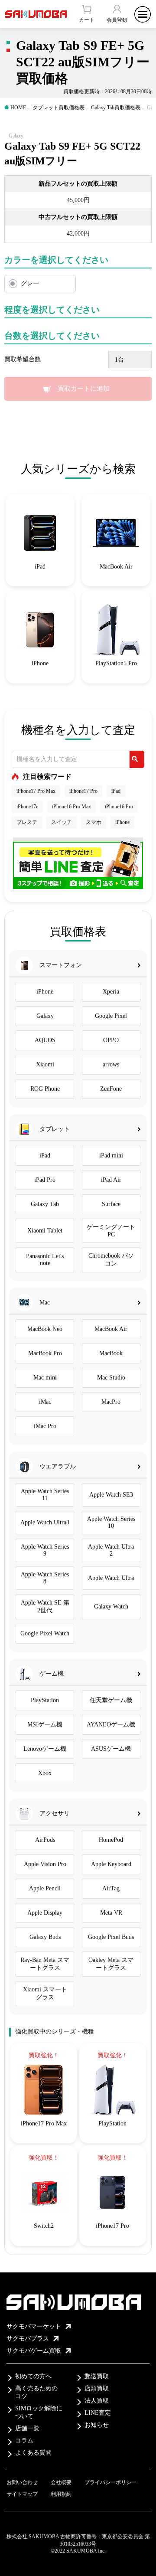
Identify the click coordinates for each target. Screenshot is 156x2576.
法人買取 (97, 2401)
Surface (111, 1204)
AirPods (45, 1840)
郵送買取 (97, 2376)
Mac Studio (111, 1378)
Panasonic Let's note (45, 1260)
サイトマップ (22, 2494)
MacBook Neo (45, 1329)
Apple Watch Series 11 (45, 1495)
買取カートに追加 (84, 389)
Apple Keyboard (111, 1864)
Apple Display (45, 1913)
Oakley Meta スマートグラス (111, 1964)
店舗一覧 (27, 2428)
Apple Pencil (45, 1888)
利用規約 (61, 2494)
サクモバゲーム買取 (34, 2351)
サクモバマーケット (34, 2326)
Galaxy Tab (45, 1204)
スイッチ (62, 822)
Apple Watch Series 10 (111, 1522)
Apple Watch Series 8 (45, 1578)
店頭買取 (97, 2388)
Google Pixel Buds (111, 1937)
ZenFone (111, 1089)
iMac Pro (45, 1426)
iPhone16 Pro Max (71, 807)
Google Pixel (111, 1016)
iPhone (122, 822)
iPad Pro (45, 1180)
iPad (116, 791)
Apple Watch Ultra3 (45, 1522)
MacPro (111, 1402)
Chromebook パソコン (111, 1260)
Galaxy (45, 1016)
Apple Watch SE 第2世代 (45, 1607)
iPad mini (111, 1156)
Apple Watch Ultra (111, 1578)
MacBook (111, 1353)
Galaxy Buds (45, 1937)
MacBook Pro (45, 1353)
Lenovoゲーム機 (45, 1749)
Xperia (111, 992)
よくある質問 (33, 2453)
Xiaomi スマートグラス (45, 1993)
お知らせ (97, 2425)
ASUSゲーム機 (111, 1749)
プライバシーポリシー (110, 2482)
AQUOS (45, 1040)
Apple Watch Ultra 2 (111, 1550)
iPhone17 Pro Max (36, 791)
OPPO (111, 1040)
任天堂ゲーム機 (111, 1700)
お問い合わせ (22, 2482)
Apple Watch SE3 (111, 1495)
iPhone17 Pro (83, 791)
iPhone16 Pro (119, 807)
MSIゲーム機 (45, 1724)
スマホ (94, 822)
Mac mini (45, 1378)
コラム (24, 2440)
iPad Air (111, 1180)
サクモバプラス (28, 2339)
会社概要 (61, 2482)
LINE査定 (98, 2413)
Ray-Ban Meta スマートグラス (45, 1964)
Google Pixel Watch (45, 1633)
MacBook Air (111, 1329)
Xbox (45, 1773)
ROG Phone (45, 1089)
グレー (30, 283)
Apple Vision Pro (45, 1864)
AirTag (111, 1888)
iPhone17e (27, 807)
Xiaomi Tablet (45, 1231)
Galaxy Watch (111, 1607)
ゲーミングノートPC (111, 1231)
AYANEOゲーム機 (111, 1724)
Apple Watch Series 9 (45, 1550)
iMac (45, 1402)
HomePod (111, 1840)
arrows (111, 1064)
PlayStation (45, 1700)
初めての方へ (33, 2376)
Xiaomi (45, 1064)
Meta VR (111, 1913)
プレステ (27, 822)
